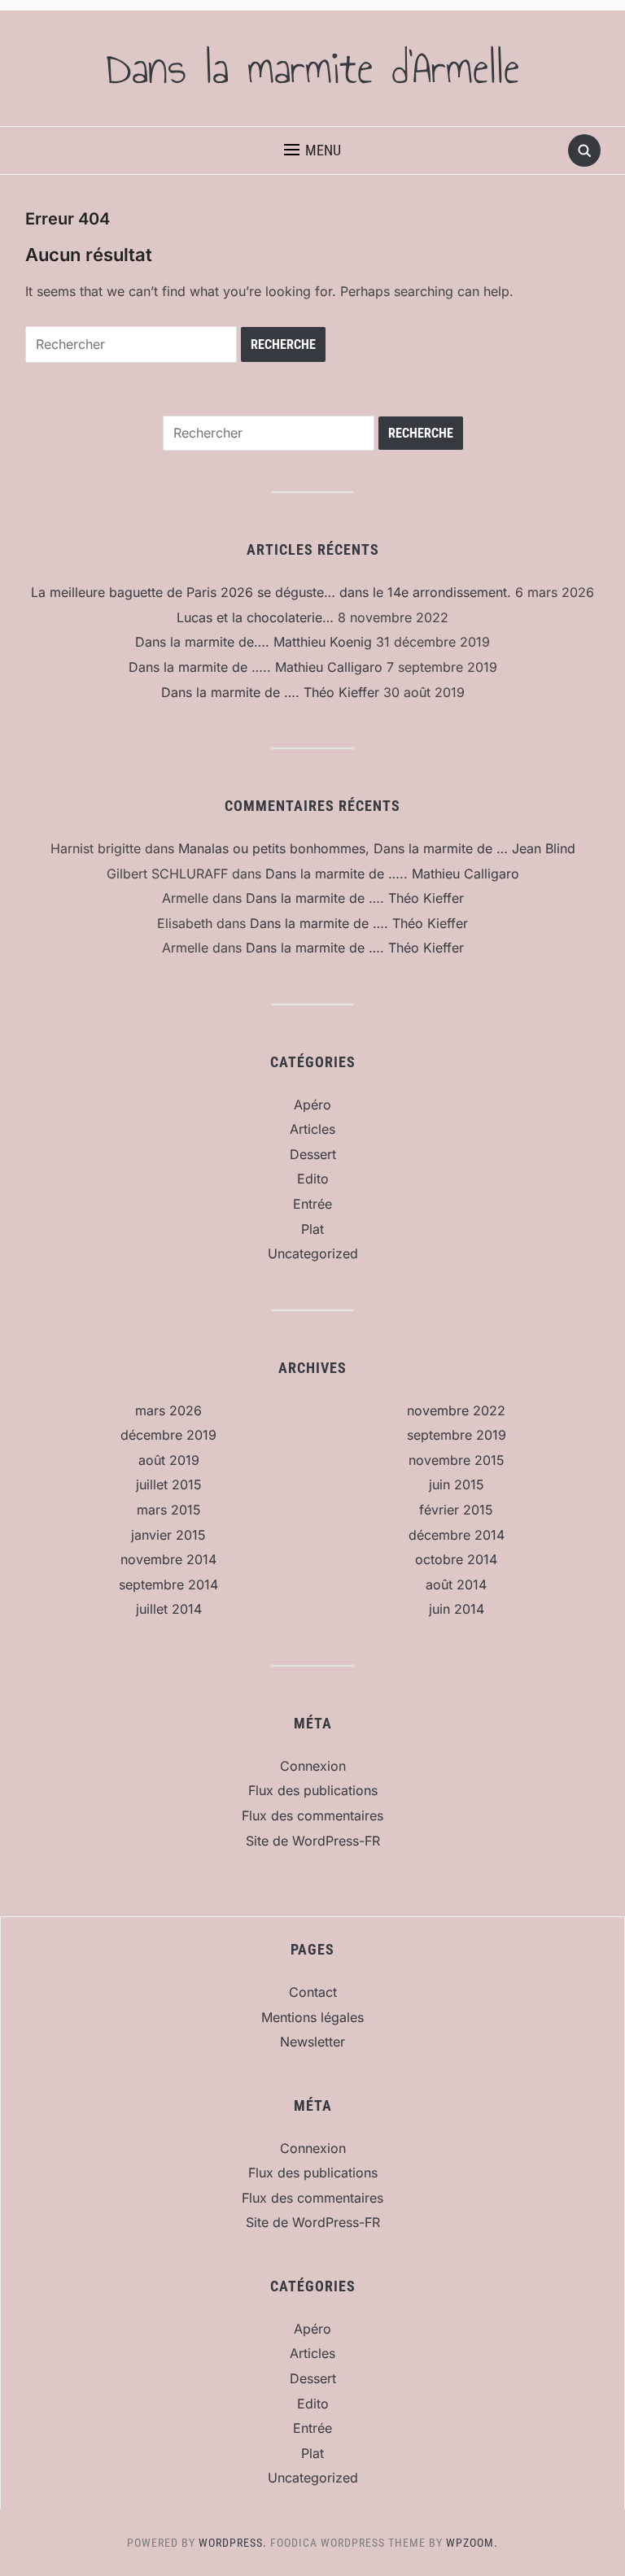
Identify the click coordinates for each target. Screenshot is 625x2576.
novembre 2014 (168, 1559)
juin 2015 (457, 1484)
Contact (313, 1992)
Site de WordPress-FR (313, 1841)
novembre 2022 (456, 1410)
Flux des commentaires (312, 1815)
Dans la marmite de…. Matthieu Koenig (253, 642)
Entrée (312, 1204)
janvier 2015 (168, 1535)
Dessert (313, 1154)
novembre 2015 (457, 1460)
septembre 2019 (457, 1435)
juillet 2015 (169, 1484)
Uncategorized (313, 1253)
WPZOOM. (472, 2543)
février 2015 (456, 1510)
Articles (312, 1129)
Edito (313, 1179)
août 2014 (456, 1584)
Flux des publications (313, 1790)
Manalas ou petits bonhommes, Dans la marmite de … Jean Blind (377, 848)
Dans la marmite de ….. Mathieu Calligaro (256, 667)
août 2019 (169, 1460)
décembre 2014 (457, 1535)
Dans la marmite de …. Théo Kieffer (270, 692)
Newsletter (312, 2042)
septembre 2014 (168, 1584)
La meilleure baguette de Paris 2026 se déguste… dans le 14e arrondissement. (271, 592)
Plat (312, 1229)
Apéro (312, 1105)
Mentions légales (312, 2017)
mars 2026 (168, 1410)
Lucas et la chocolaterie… (255, 617)
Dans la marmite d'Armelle (313, 68)
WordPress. (233, 2543)
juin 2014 (457, 1609)
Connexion (313, 1766)
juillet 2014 (169, 1609)
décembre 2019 (168, 1435)
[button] (312, 150)
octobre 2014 (456, 1559)
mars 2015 (169, 1510)
